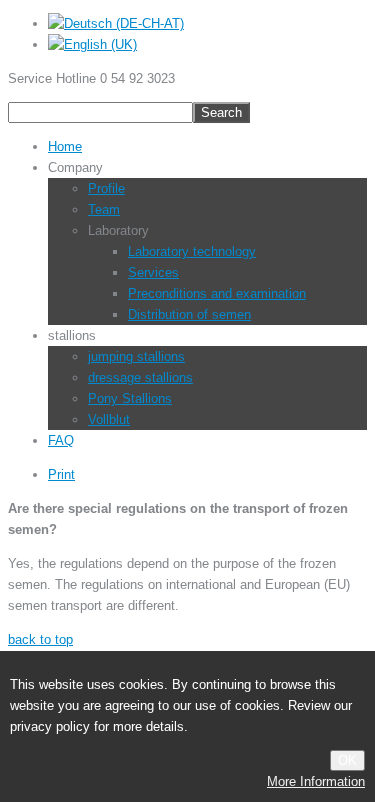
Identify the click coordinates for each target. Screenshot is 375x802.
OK (347, 760)
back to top (40, 639)
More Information (316, 781)
